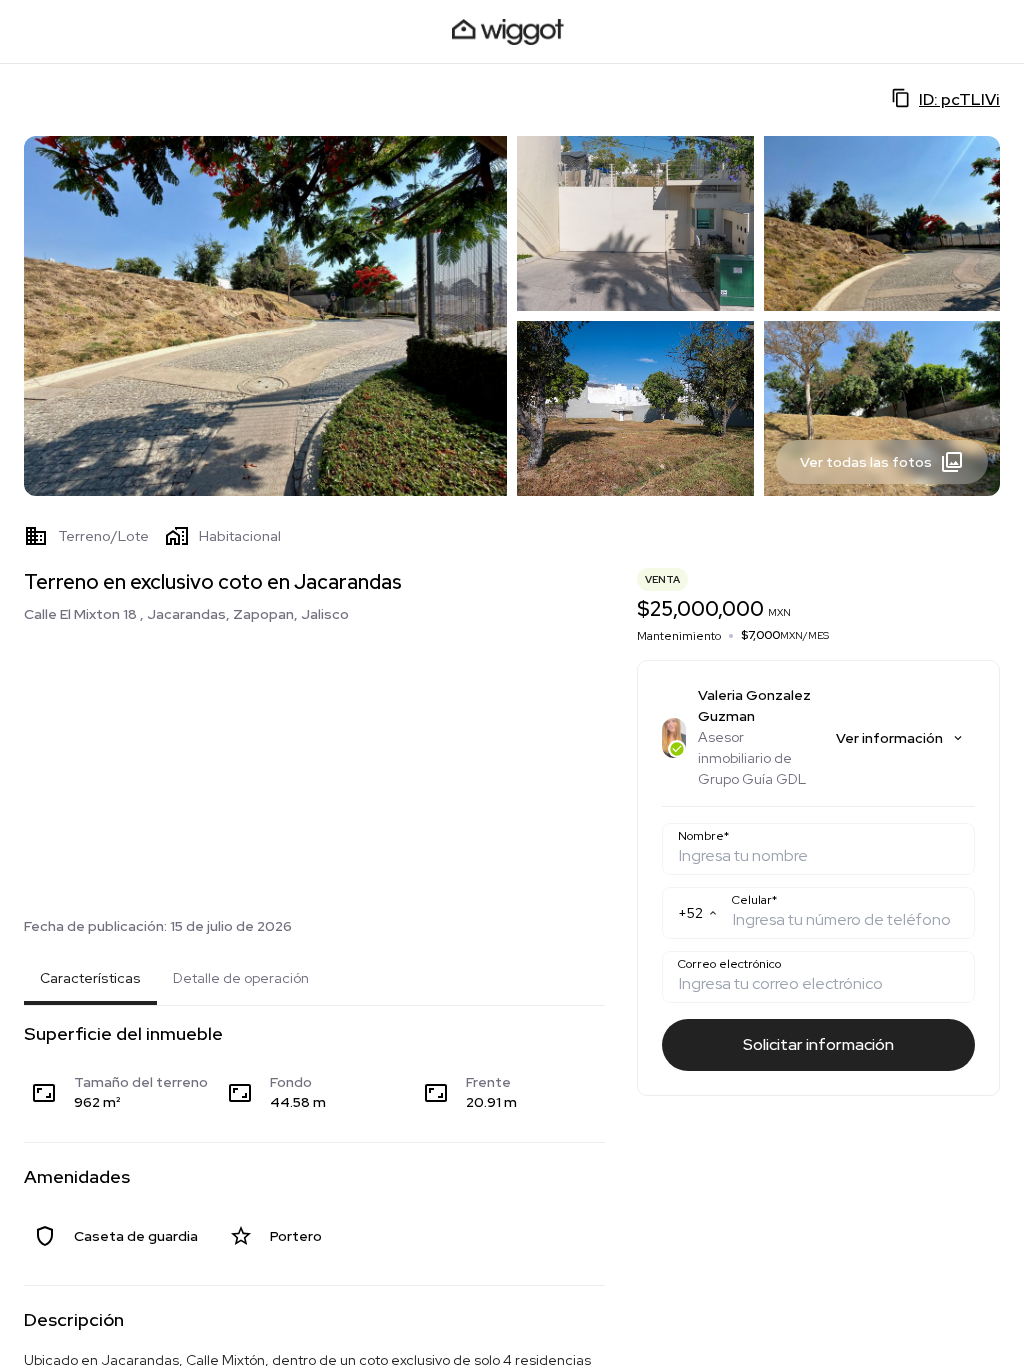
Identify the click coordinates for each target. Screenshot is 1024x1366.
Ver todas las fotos (866, 462)
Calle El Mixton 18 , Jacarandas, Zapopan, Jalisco (186, 614)
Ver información (889, 738)
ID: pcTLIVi (959, 99)
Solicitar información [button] (818, 1044)
